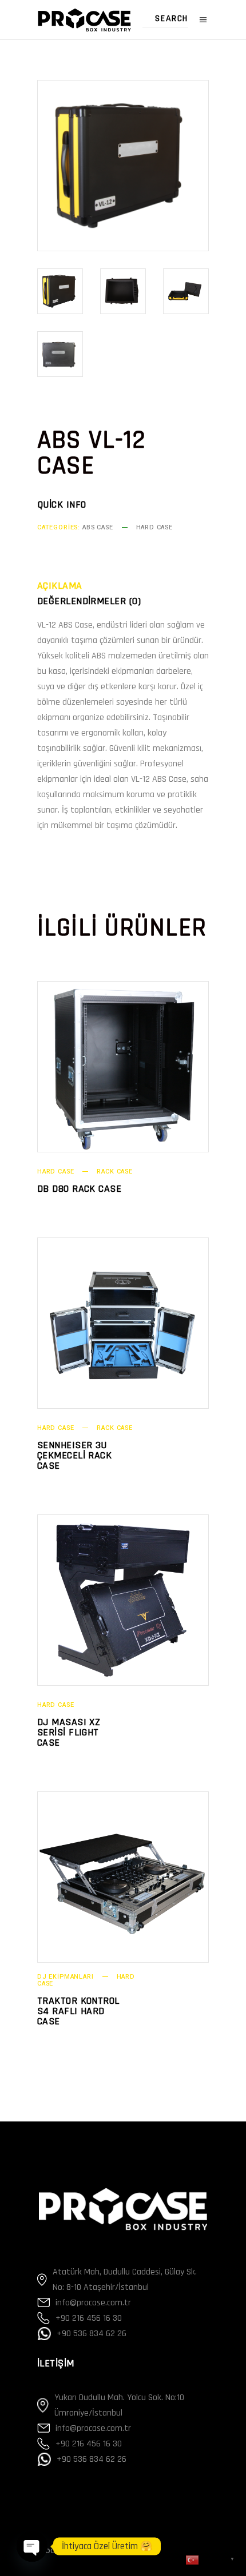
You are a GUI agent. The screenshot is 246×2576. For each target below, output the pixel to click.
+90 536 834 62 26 (92, 2334)
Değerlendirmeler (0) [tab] (89, 601)
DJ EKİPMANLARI (66, 1977)
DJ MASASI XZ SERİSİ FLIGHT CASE (69, 1732)
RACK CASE (114, 1172)
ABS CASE (98, 527)
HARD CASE (154, 527)
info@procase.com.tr (93, 2303)
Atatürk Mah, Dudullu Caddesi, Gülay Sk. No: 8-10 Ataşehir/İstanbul (125, 2280)
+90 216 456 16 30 (89, 2318)
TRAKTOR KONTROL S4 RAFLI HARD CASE (78, 2011)
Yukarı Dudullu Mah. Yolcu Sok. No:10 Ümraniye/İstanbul (119, 2405)
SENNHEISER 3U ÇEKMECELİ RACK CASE (74, 1455)
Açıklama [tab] (60, 586)
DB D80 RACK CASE (79, 1189)
